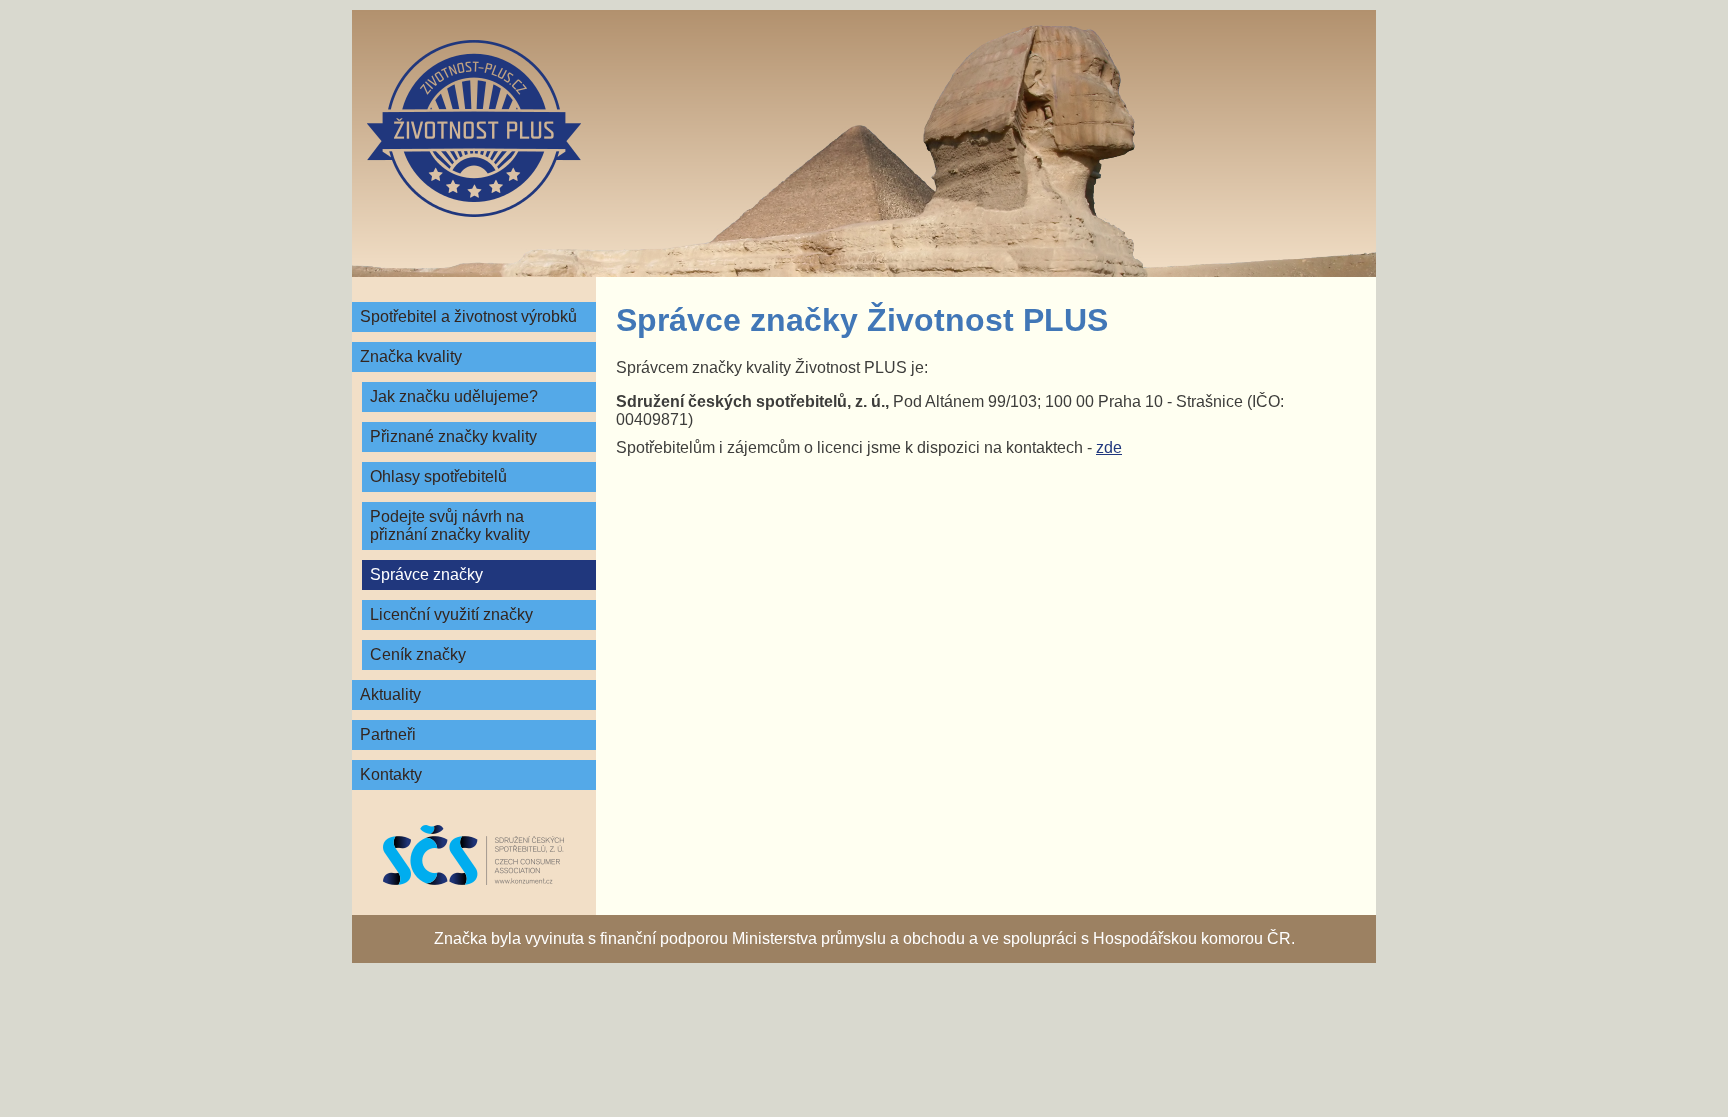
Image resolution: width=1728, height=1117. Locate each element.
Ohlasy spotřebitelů (438, 476)
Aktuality (390, 694)
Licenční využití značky (451, 614)
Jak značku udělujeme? (454, 396)
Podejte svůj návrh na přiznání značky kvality (450, 525)
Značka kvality (411, 356)
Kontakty (391, 774)
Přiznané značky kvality (453, 436)
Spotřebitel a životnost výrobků (468, 316)
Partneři (388, 734)
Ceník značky (418, 654)
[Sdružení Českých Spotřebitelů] (474, 855)
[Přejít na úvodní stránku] (474, 128)
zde (1109, 447)
